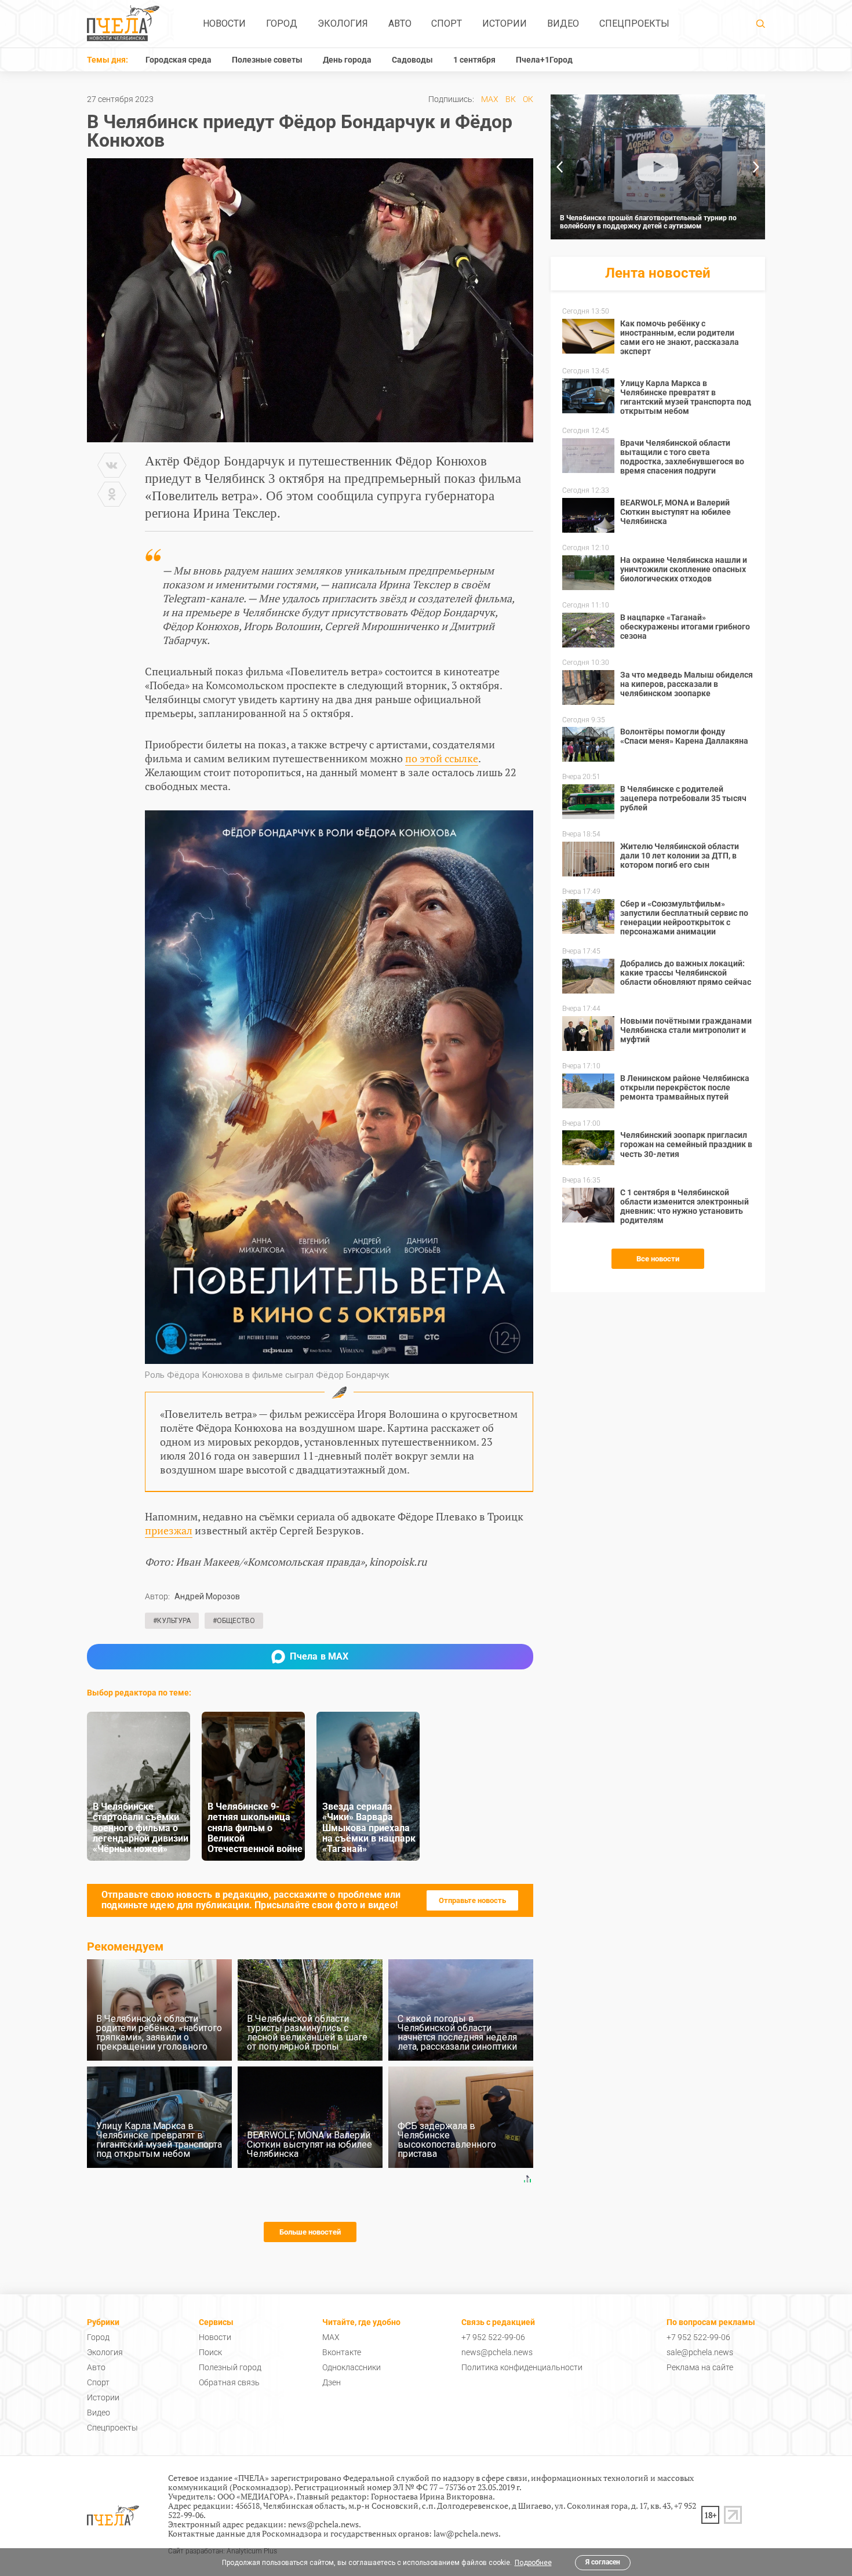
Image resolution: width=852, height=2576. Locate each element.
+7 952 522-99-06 (493, 2337)
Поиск (210, 2352)
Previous (559, 167)
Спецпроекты (634, 23)
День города (347, 60)
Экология (343, 23)
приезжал (169, 1530)
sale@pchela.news (700, 2352)
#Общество (234, 1621)
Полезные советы (267, 60)
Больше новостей (310, 2232)
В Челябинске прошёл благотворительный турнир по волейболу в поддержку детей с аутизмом (648, 222)
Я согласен (603, 2562)
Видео (563, 23)
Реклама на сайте (700, 2367)
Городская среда (179, 60)
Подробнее (533, 2563)
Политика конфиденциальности (522, 2367)
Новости (224, 23)
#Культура (172, 1621)
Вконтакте (342, 2352)
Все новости (658, 1259)
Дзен (332, 2382)
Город (282, 23)
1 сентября (474, 60)
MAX (490, 99)
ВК (511, 99)
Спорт (447, 23)
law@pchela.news (466, 2533)
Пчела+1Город (544, 60)
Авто (400, 23)
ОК (528, 99)
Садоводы (412, 60)
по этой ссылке (442, 758)
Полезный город (230, 2367)
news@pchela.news (497, 2352)
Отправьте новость (472, 1900)
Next (756, 167)
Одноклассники (352, 2367)
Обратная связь (229, 2382)
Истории (505, 23)
